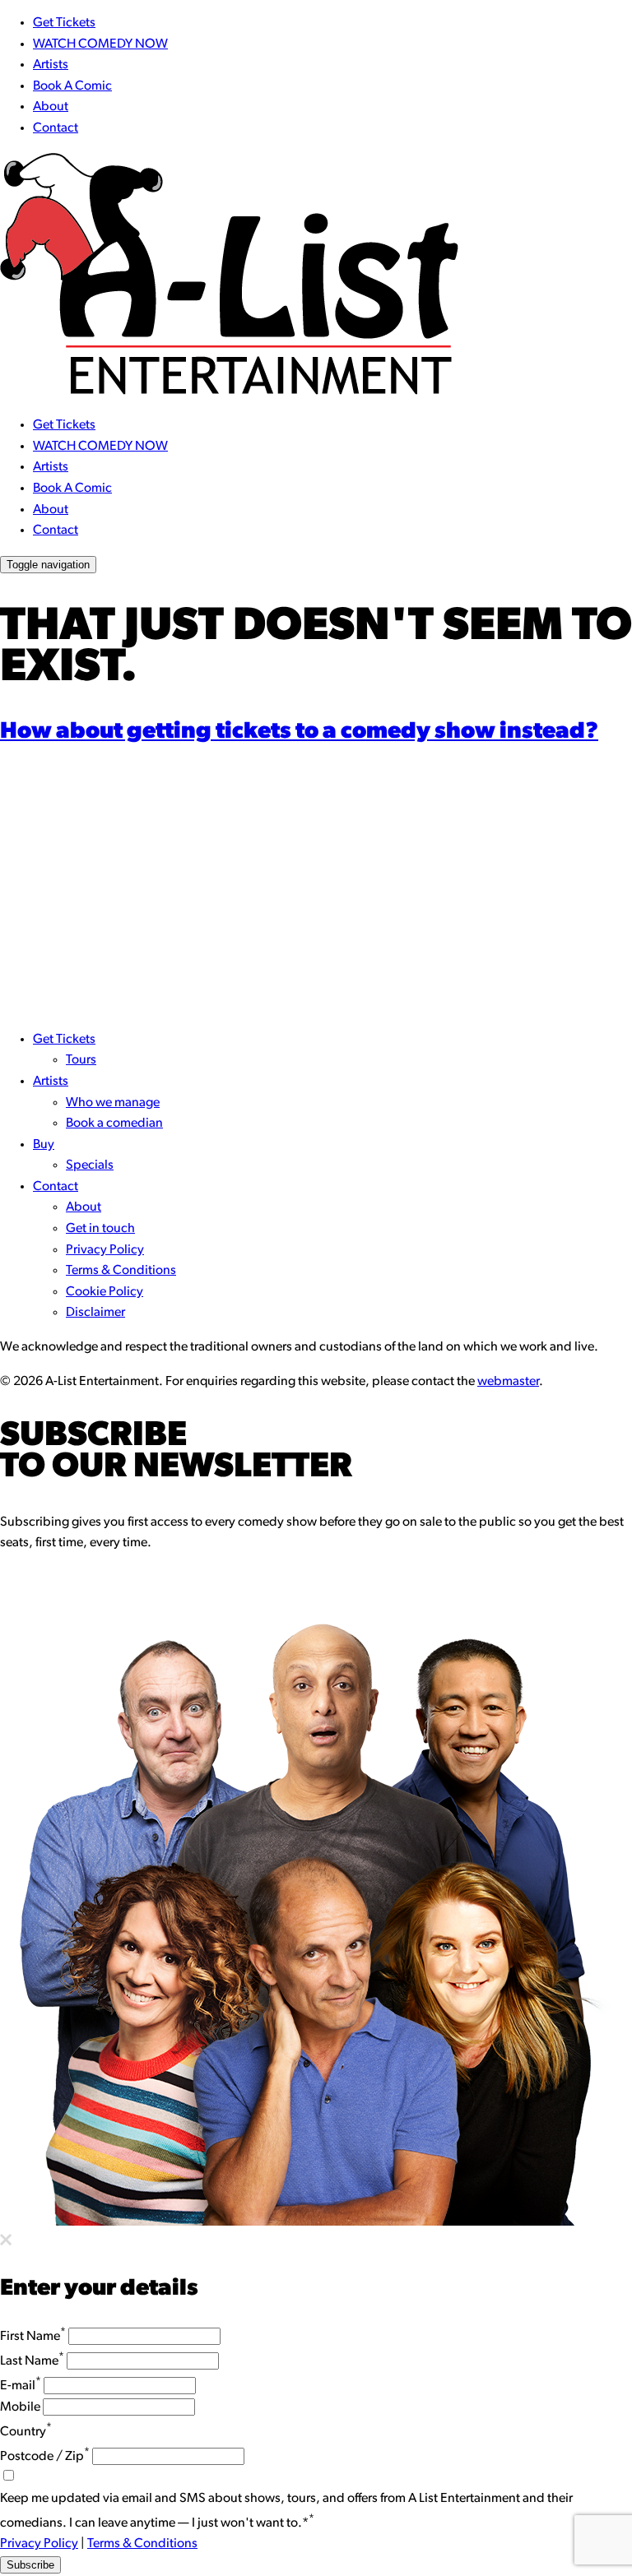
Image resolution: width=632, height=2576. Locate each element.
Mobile (20, 2407)
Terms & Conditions (121, 1271)
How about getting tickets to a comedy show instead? (299, 732)
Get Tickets (64, 23)
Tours (81, 1060)
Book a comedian (114, 1124)
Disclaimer (95, 1313)
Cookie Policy (105, 1292)
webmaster (508, 1382)
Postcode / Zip (45, 2457)
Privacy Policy (105, 1250)
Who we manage (113, 1103)
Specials (90, 1165)
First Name (33, 2337)
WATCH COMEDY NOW (100, 44)
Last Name (32, 2361)
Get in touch (100, 1229)
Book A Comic (72, 86)
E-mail (21, 2386)
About (51, 107)
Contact (56, 128)
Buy (44, 1145)
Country (26, 2432)
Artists (51, 65)
